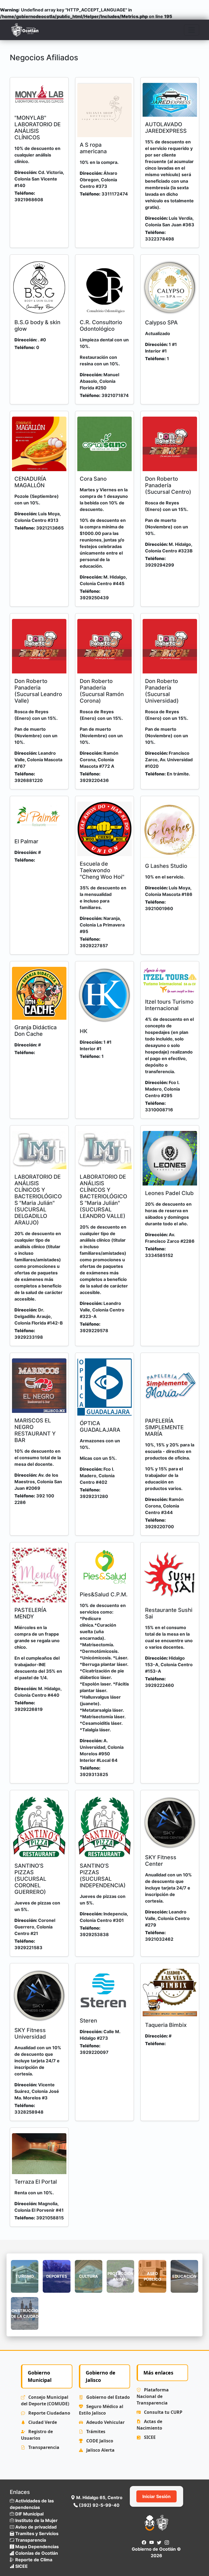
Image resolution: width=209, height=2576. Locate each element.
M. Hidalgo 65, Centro (99, 2497)
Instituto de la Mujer (36, 2520)
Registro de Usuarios (37, 2435)
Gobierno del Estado (107, 2397)
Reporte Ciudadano (49, 2413)
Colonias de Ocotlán (36, 2553)
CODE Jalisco (99, 2441)
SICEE (149, 2437)
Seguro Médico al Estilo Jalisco (101, 2410)
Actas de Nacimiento (149, 2425)
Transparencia (43, 2447)
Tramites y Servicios (36, 2533)
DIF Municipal (29, 2514)
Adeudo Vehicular (105, 2422)
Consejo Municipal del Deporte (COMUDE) (45, 2400)
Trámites (95, 2431)
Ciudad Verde (42, 2422)
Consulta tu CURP (163, 2412)
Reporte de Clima (33, 2560)
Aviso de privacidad (35, 2527)
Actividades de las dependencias (32, 2504)
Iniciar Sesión (156, 2496)
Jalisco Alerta (100, 2450)
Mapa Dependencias (36, 2547)
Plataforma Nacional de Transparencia (153, 2396)
